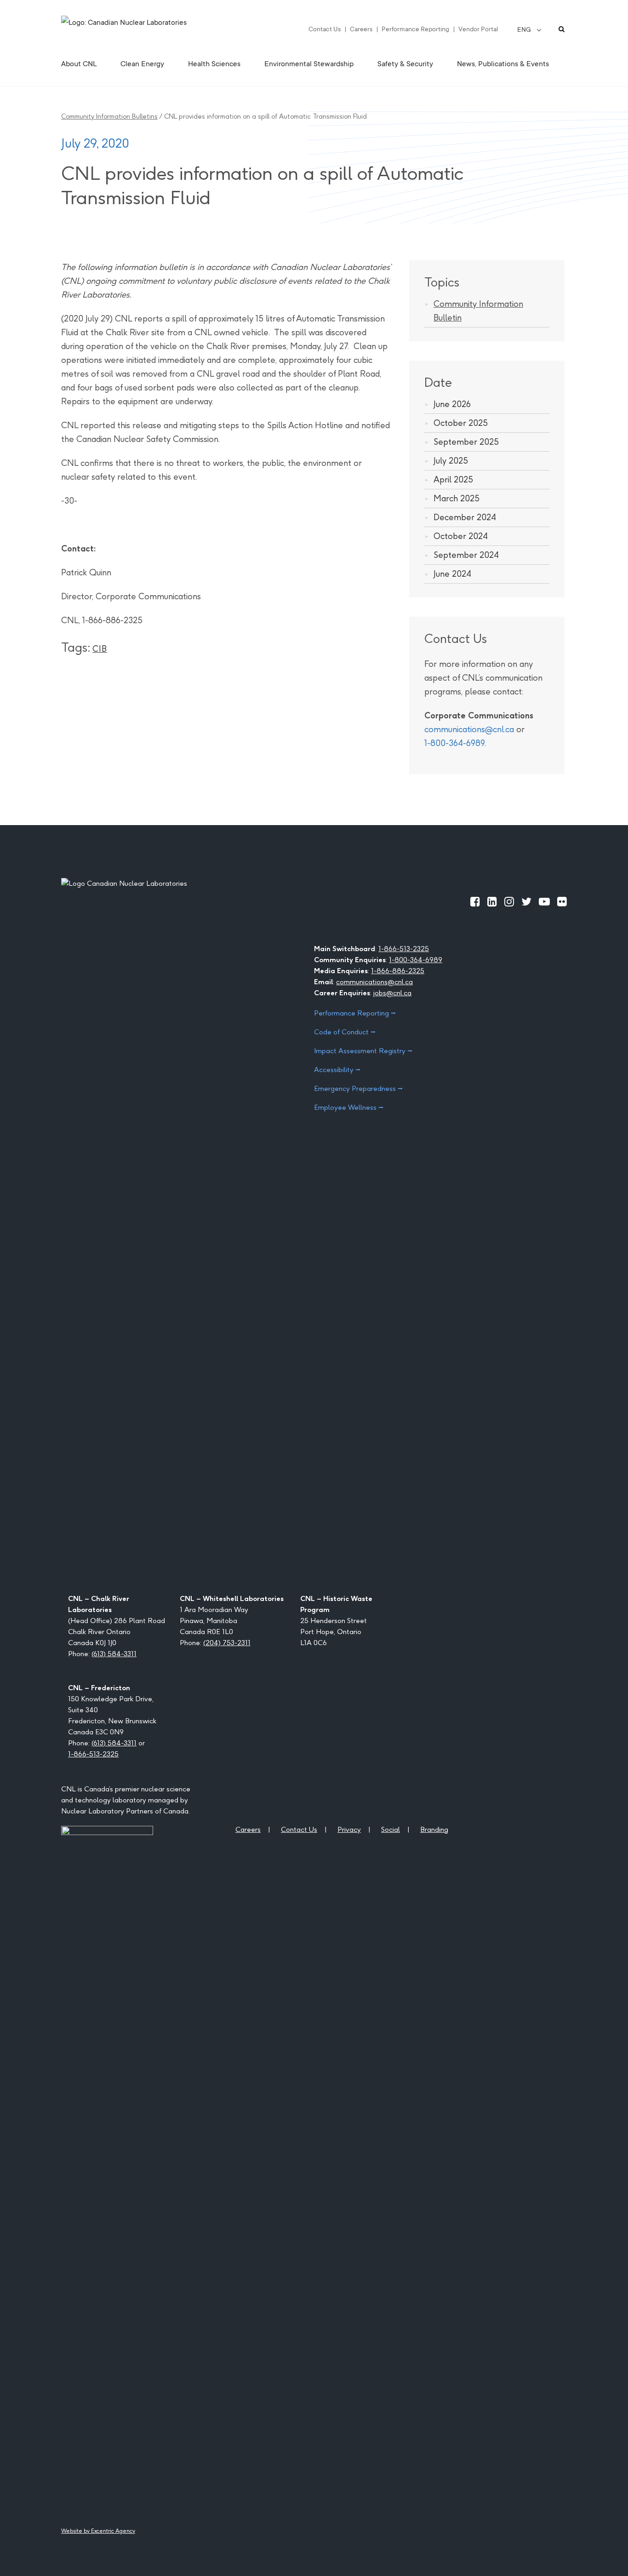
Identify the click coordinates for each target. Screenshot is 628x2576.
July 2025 (451, 461)
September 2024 (466, 555)
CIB (100, 649)
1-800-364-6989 (454, 743)
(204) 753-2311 (227, 1643)
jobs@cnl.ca (392, 993)
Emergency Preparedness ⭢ (358, 1088)
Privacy (349, 1829)
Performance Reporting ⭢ (355, 1013)
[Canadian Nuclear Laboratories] (146, 29)
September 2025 (466, 442)
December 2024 (465, 517)
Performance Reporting (415, 29)
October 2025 (461, 423)
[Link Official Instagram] (509, 901)
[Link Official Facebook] (475, 901)
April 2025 (453, 479)
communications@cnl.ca (469, 729)
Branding (434, 1829)
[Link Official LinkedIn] (492, 901)
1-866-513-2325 (404, 949)
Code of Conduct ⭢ (345, 1032)
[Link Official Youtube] (544, 901)
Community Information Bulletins (109, 116)
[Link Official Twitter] (526, 901)
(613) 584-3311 (114, 1654)
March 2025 (457, 498)
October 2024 (461, 536)
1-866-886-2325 (398, 971)
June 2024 (452, 574)
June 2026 (452, 404)
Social (391, 1829)
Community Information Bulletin (478, 311)
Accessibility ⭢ (337, 1070)
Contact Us (325, 29)
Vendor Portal (478, 29)
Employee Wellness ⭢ (349, 1107)
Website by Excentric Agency (98, 2531)
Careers (361, 29)
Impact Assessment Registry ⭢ (363, 1051)
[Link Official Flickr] (562, 901)
